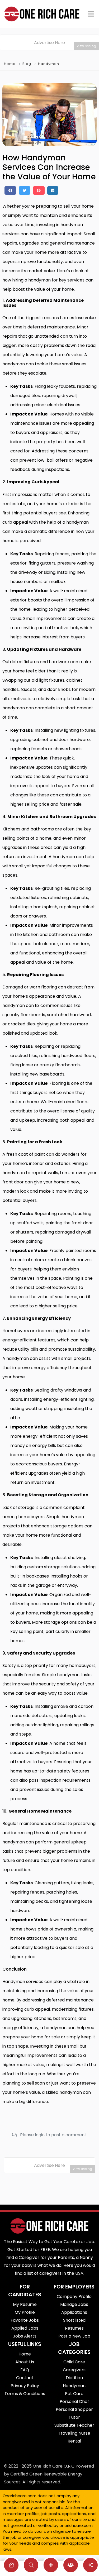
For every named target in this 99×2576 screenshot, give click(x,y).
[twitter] (25, 190)
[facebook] (10, 190)
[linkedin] (53, 190)
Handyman (49, 64)
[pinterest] (39, 190)
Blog (27, 64)
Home (10, 64)
